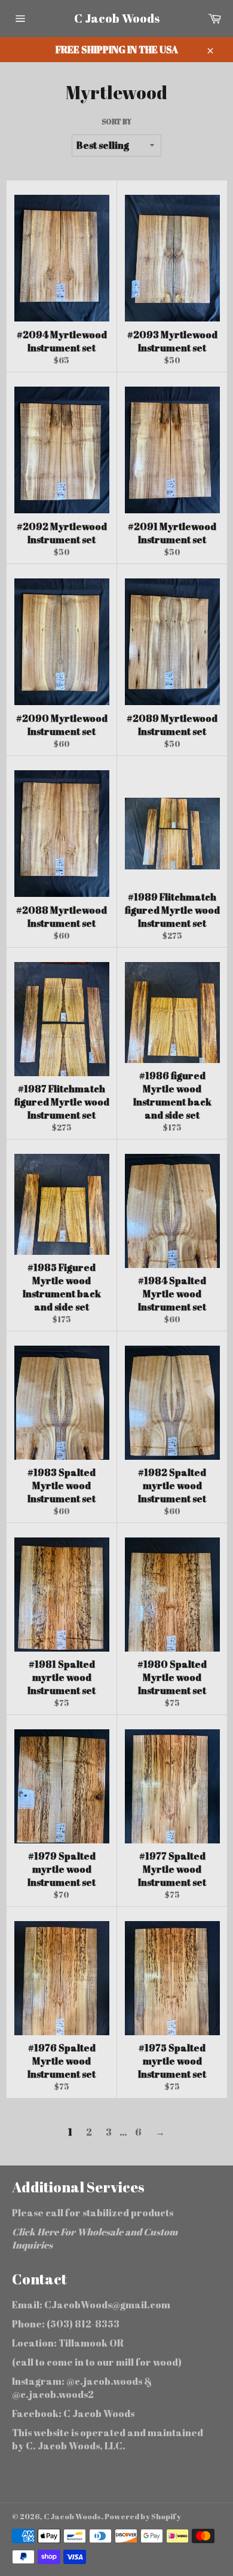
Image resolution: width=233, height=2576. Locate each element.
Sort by (116, 121)
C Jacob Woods (117, 18)
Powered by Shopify (143, 2516)
